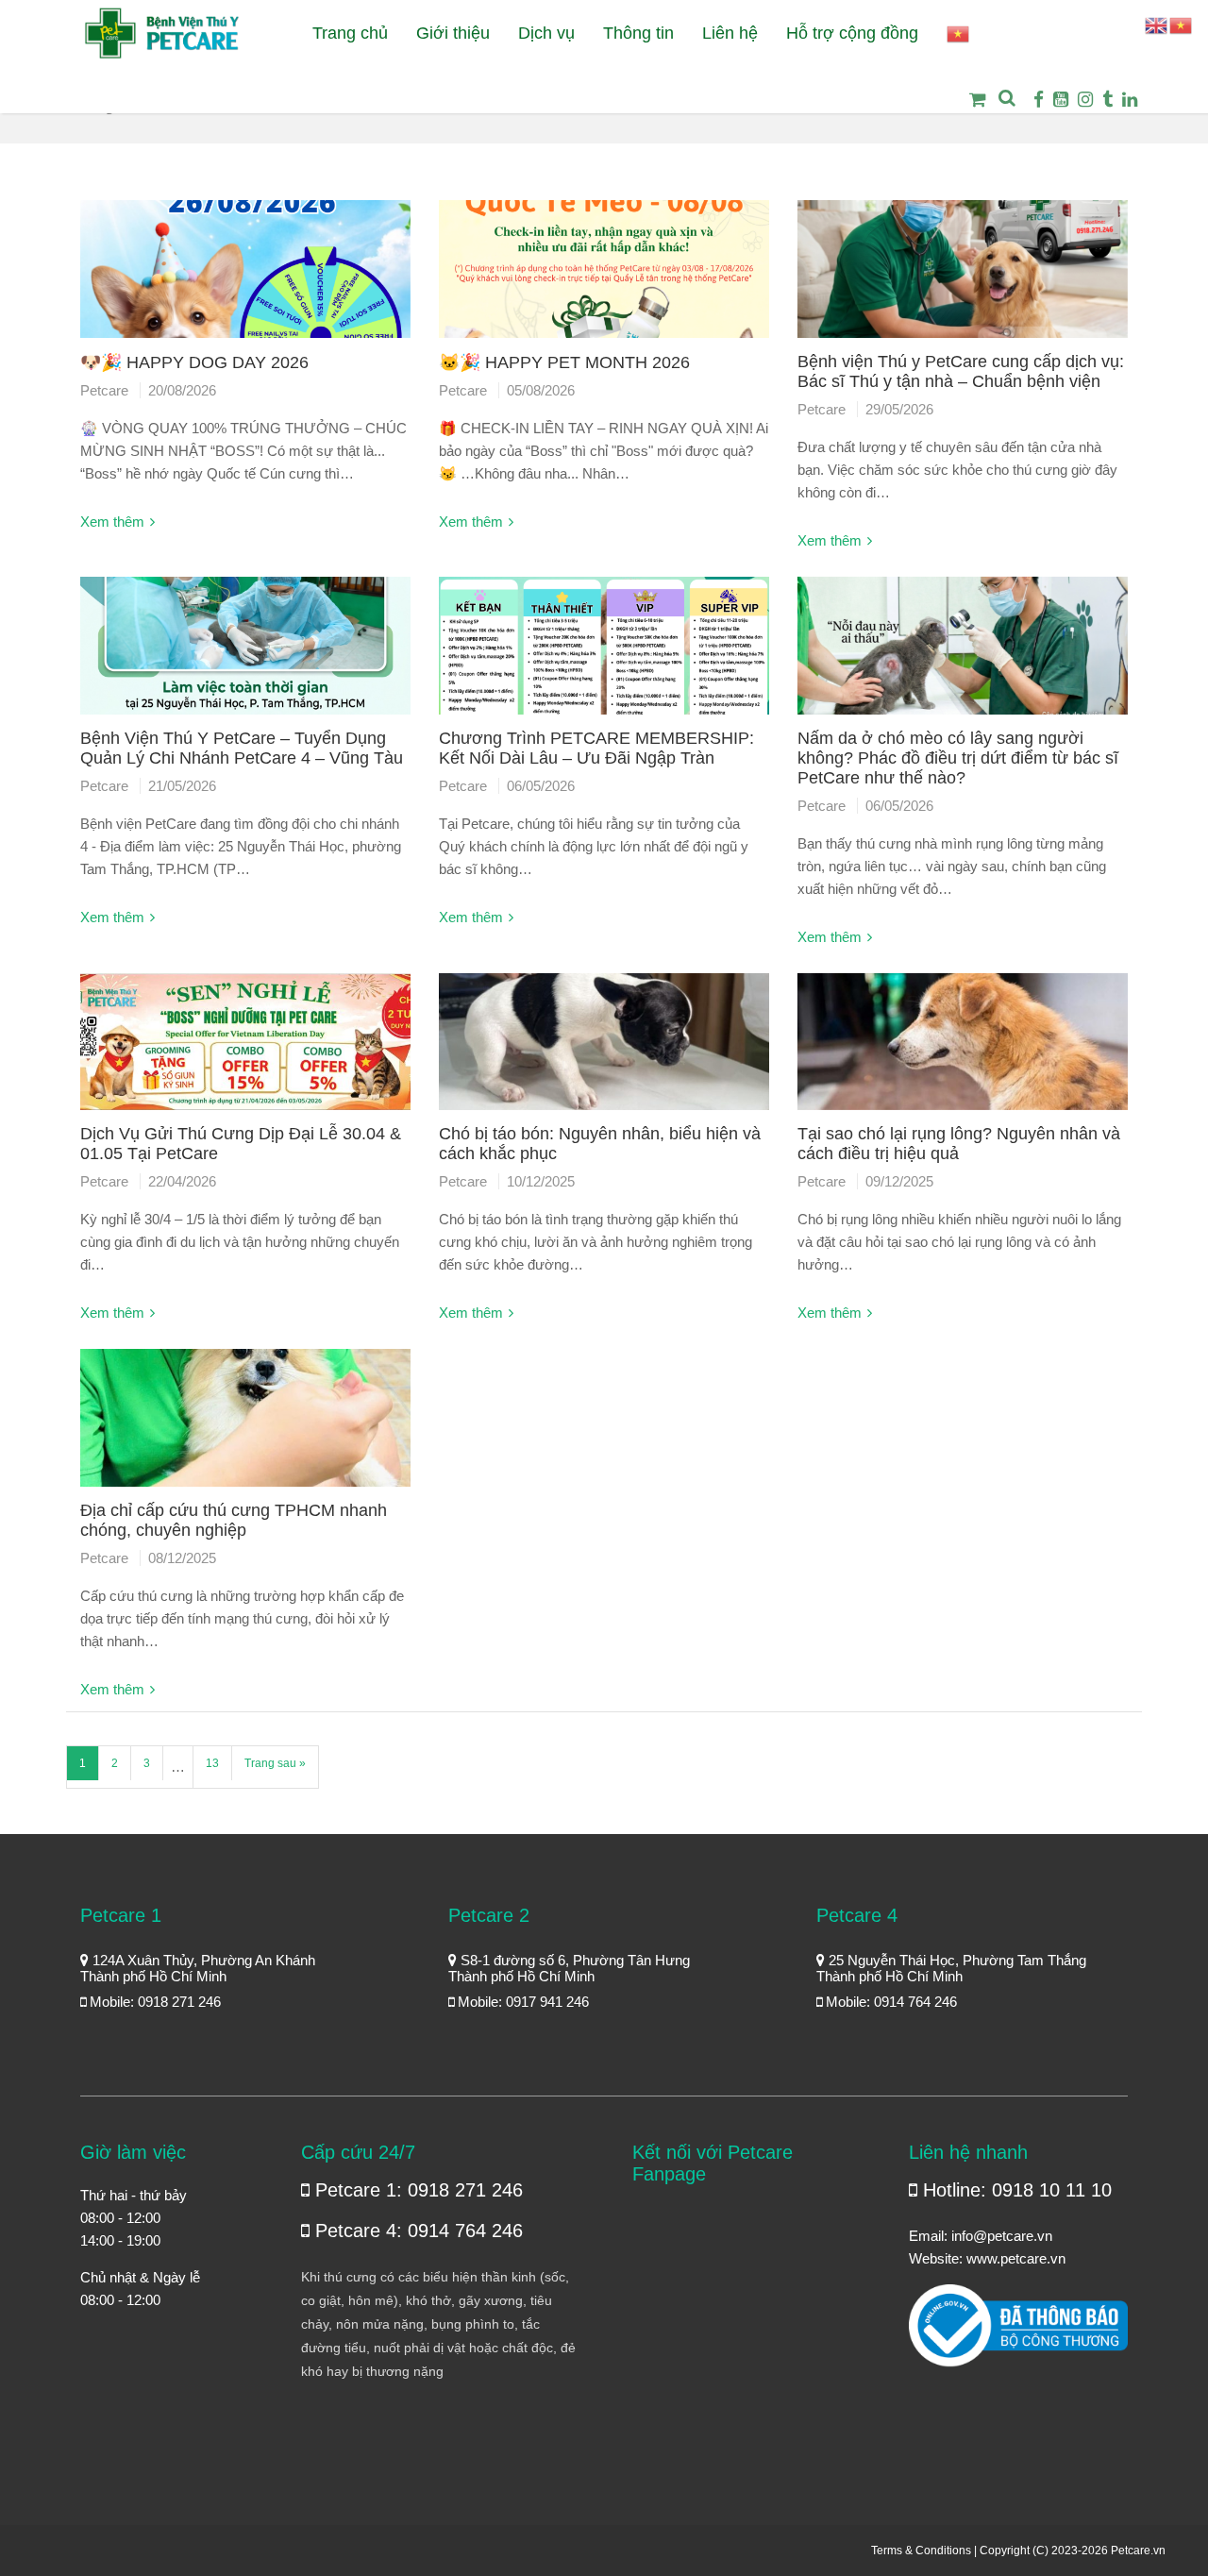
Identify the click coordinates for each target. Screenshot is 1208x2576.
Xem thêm (112, 522)
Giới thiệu (453, 33)
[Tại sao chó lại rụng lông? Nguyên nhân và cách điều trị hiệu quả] (963, 1049)
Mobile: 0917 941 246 (521, 2002)
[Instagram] (1085, 100)
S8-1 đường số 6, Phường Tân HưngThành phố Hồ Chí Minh (569, 1968)
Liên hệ (730, 33)
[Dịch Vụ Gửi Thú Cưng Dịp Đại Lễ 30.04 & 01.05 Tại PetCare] (245, 1049)
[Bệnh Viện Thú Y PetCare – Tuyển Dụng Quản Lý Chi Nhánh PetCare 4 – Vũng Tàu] (245, 653)
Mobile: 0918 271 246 (153, 2002)
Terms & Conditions (921, 2551)
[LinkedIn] (1130, 100)
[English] (1157, 24)
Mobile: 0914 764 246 (889, 2002)
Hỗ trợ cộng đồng (852, 33)
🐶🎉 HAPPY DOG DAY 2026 (194, 362)
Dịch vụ (546, 33)
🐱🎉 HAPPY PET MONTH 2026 (564, 362)
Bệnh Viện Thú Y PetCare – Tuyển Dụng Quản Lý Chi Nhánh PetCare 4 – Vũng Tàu (242, 748)
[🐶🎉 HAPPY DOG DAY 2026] (245, 276)
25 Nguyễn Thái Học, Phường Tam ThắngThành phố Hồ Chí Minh (951, 1968)
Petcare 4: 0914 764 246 (416, 2231)
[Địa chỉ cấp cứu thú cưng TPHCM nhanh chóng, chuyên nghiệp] (245, 1425)
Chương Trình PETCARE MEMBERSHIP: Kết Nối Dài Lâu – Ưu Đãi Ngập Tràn (596, 748)
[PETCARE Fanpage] (1039, 100)
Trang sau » (275, 1763)
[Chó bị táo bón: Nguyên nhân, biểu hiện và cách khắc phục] (604, 1049)
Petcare (104, 390)
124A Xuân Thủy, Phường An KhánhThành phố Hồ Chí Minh (198, 1968)
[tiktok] (1107, 100)
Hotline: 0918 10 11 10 (1015, 2190)
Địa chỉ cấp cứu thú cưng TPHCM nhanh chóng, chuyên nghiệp (234, 1520)
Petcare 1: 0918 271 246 (416, 2190)
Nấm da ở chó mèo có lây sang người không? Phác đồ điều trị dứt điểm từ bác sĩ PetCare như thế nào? (958, 758)
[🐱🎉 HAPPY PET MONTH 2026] (604, 276)
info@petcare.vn (1002, 2236)
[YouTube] (1061, 100)
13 (212, 1763)
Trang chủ (350, 33)
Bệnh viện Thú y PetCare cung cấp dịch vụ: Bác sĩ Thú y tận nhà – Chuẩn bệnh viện (961, 371)
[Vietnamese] (959, 34)
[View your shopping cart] (972, 113)
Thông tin (638, 33)
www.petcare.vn (1016, 2258)
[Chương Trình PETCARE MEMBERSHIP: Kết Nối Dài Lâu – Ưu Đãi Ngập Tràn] (604, 653)
